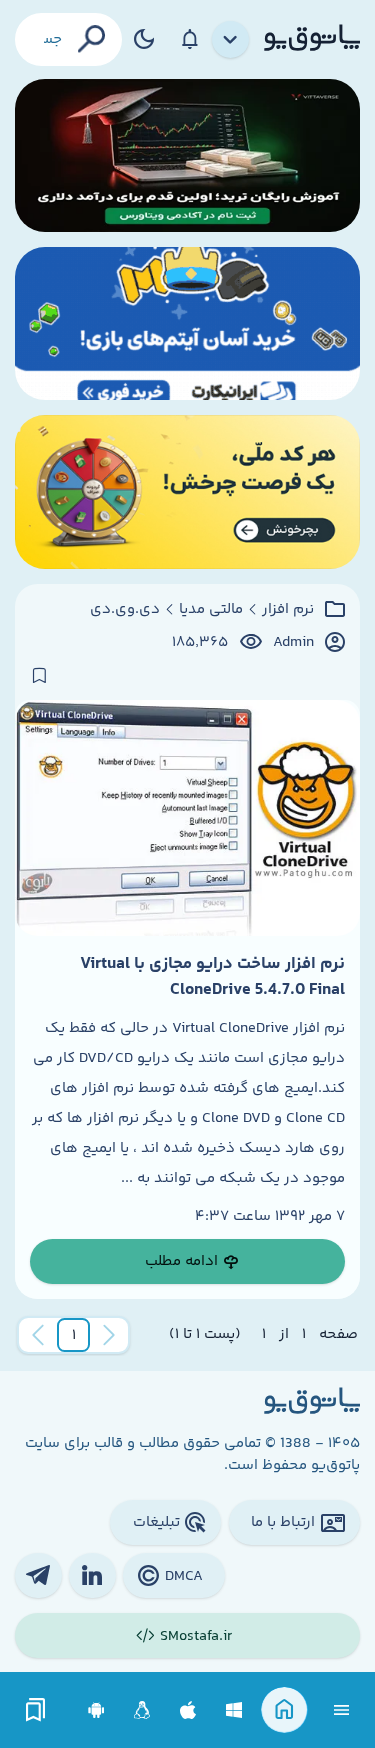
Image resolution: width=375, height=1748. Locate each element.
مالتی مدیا (211, 610)
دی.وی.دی (125, 610)
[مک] (188, 1710)
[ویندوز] (234, 1710)
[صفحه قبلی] (109, 1335)
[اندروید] (96, 1710)
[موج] (187, 155)
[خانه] (284, 1710)
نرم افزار (288, 610)
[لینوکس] (142, 1710)
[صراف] (187, 491)
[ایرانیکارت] (187, 323)
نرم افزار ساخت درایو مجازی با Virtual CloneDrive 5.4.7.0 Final (212, 977)
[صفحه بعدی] (38, 1335)
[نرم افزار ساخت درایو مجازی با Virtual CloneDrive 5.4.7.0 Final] (187, 818)
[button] (74, 1335)
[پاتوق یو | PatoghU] (312, 39)
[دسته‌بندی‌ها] (231, 40)
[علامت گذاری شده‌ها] (36, 1710)
